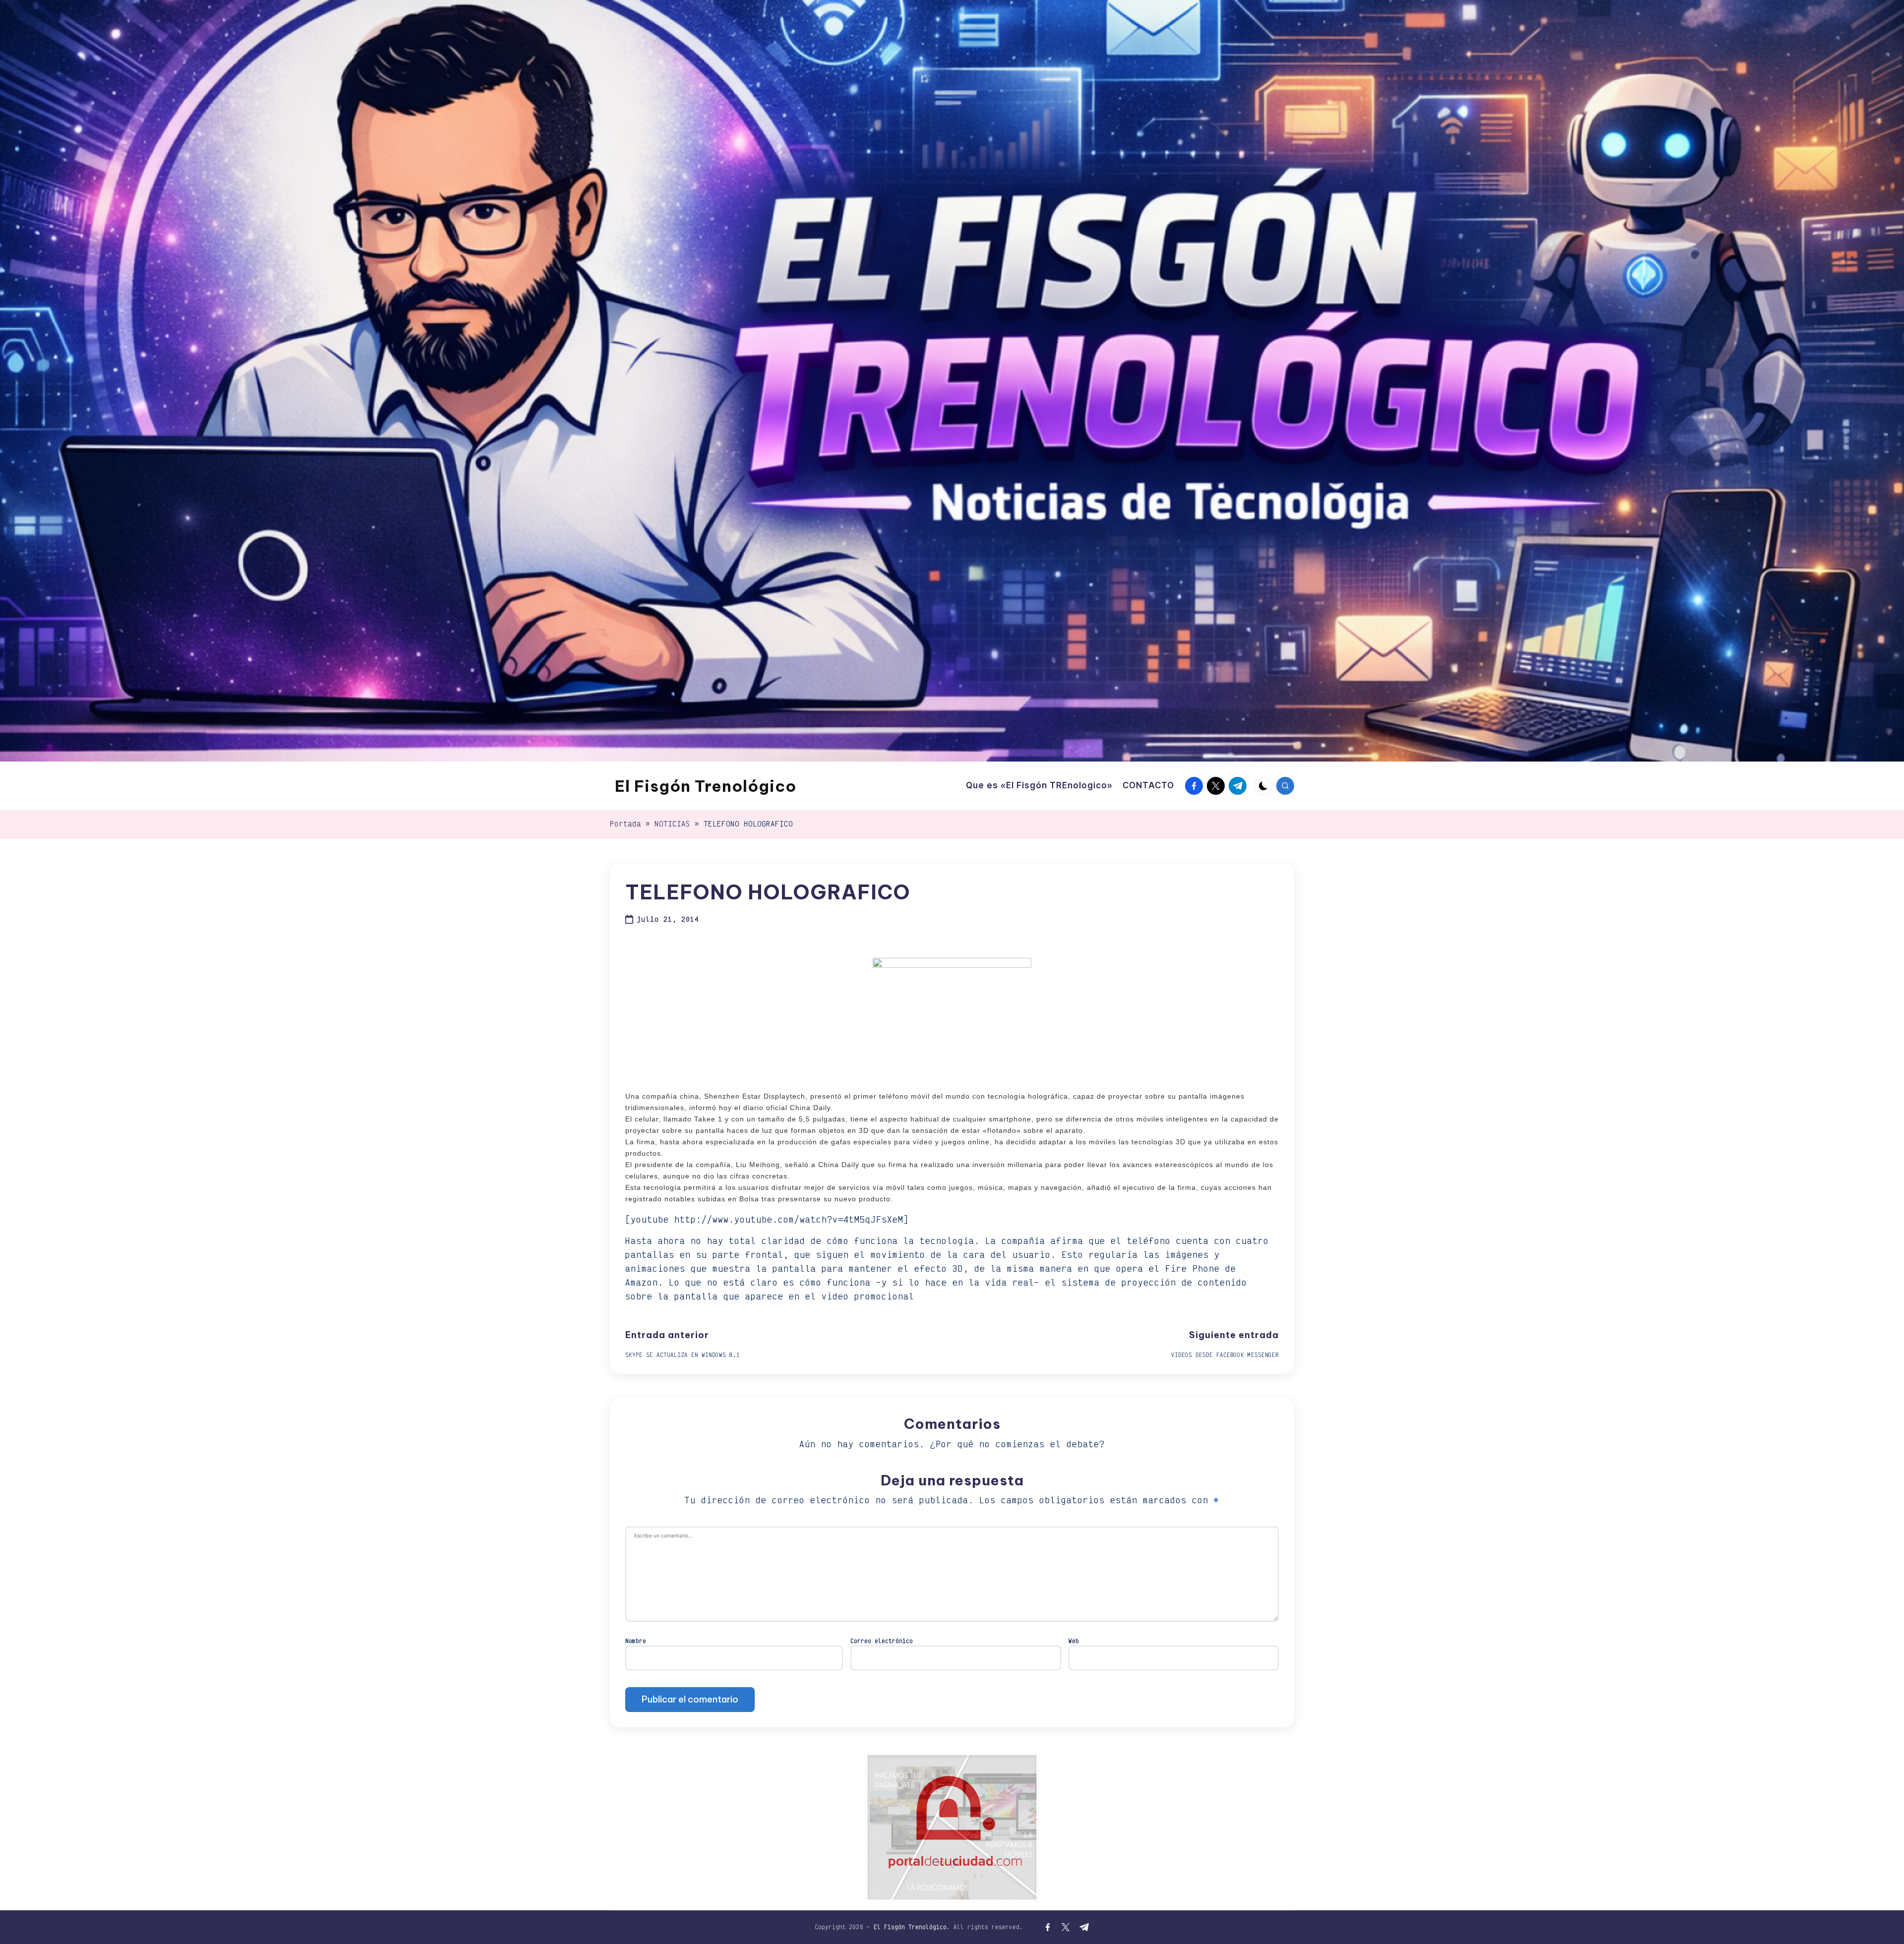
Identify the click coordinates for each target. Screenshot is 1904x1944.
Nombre (636, 1641)
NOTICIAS (672, 824)
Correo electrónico (882, 1641)
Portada (625, 824)
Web (1074, 1641)
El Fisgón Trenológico (706, 786)
